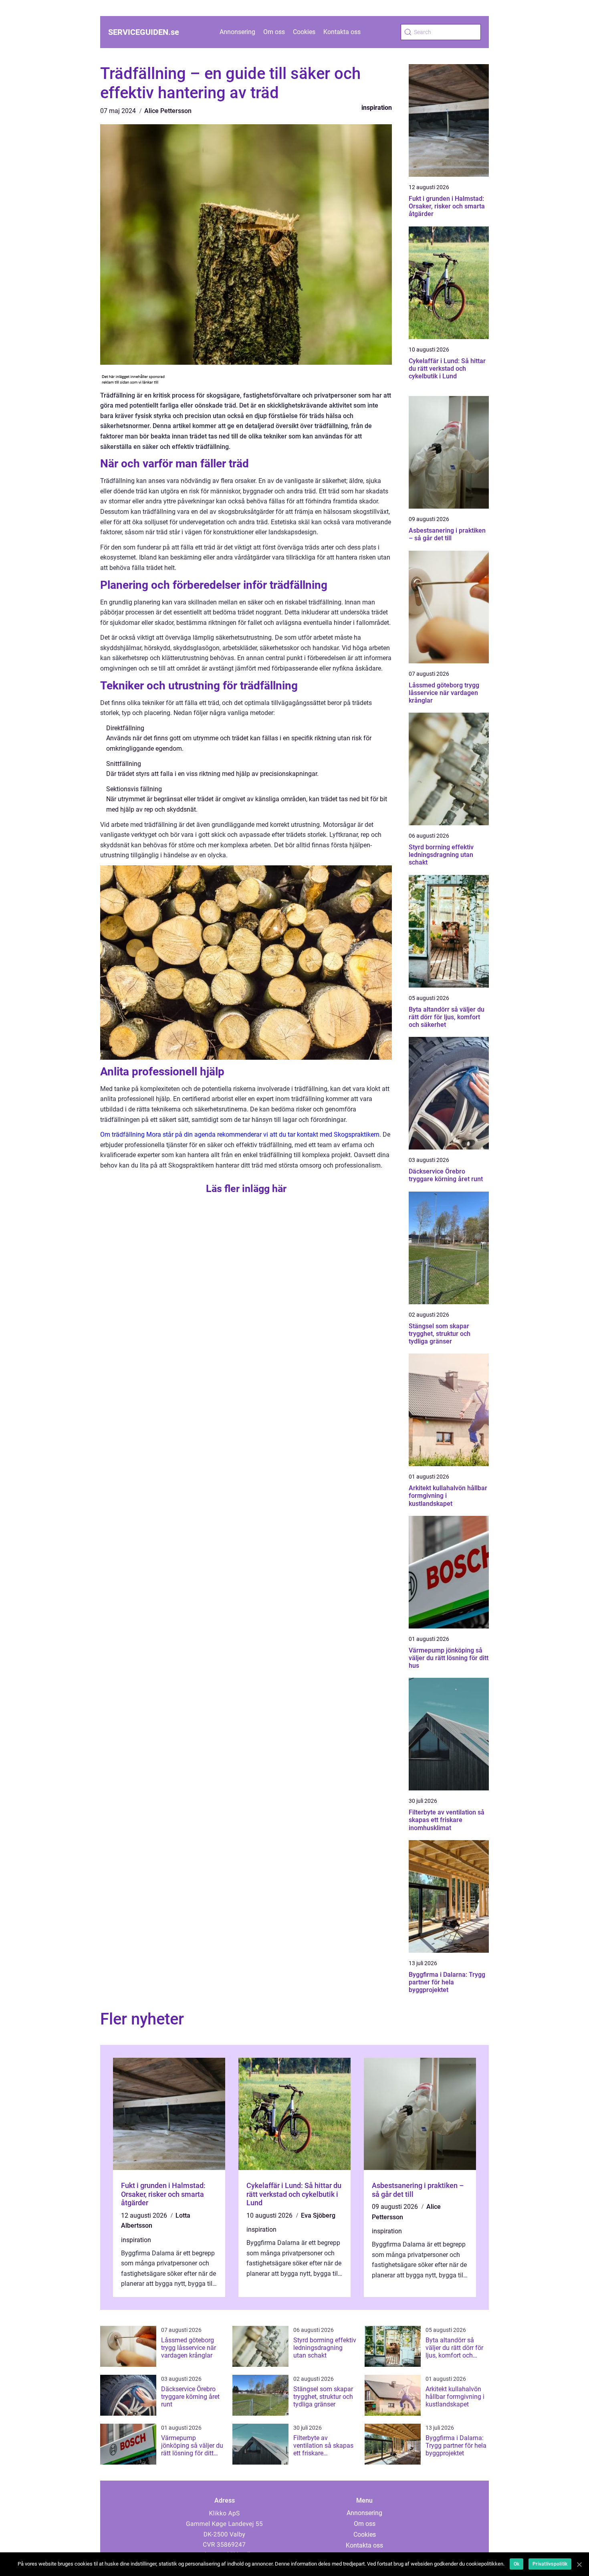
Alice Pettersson (168, 111)
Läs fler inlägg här (246, 1189)
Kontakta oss (342, 32)
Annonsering (237, 32)
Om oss (274, 32)
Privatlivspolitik (550, 2564)
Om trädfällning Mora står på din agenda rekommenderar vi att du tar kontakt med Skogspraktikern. (241, 1134)
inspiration (377, 108)
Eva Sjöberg (318, 2215)
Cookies (304, 32)
